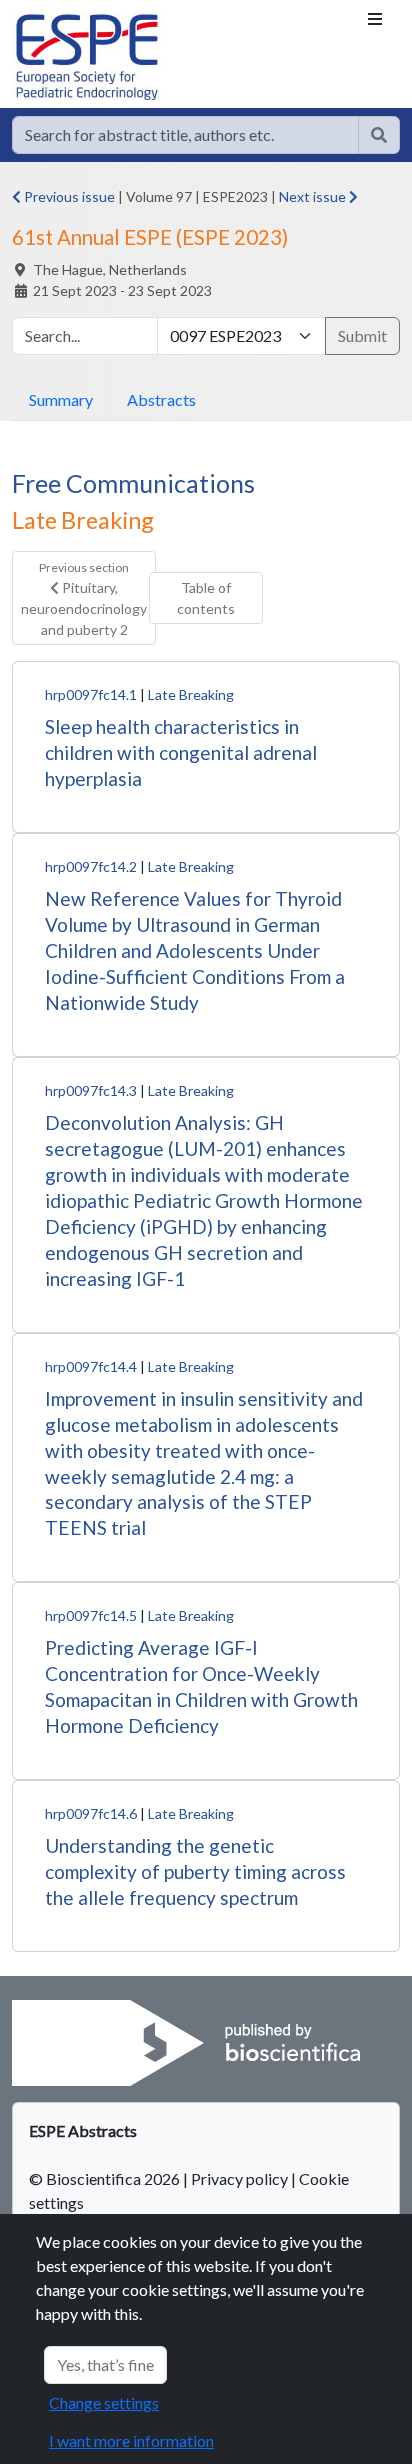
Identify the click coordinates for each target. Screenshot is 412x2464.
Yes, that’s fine (105, 2364)
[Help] (379, 135)
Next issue (314, 196)
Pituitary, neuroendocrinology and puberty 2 (84, 599)
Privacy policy (239, 2178)
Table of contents (206, 598)
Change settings (104, 2402)
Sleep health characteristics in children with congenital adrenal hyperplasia (181, 752)
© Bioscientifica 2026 (106, 2178)
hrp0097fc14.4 (91, 1366)
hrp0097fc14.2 (91, 866)
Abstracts (161, 399)
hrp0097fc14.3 (91, 1090)
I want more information (131, 2440)
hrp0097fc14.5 (91, 1615)
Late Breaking (191, 694)
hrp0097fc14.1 (91, 694)
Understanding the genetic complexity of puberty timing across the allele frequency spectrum (195, 1871)
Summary (61, 399)
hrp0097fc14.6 (91, 1813)
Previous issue (68, 196)
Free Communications (133, 483)
